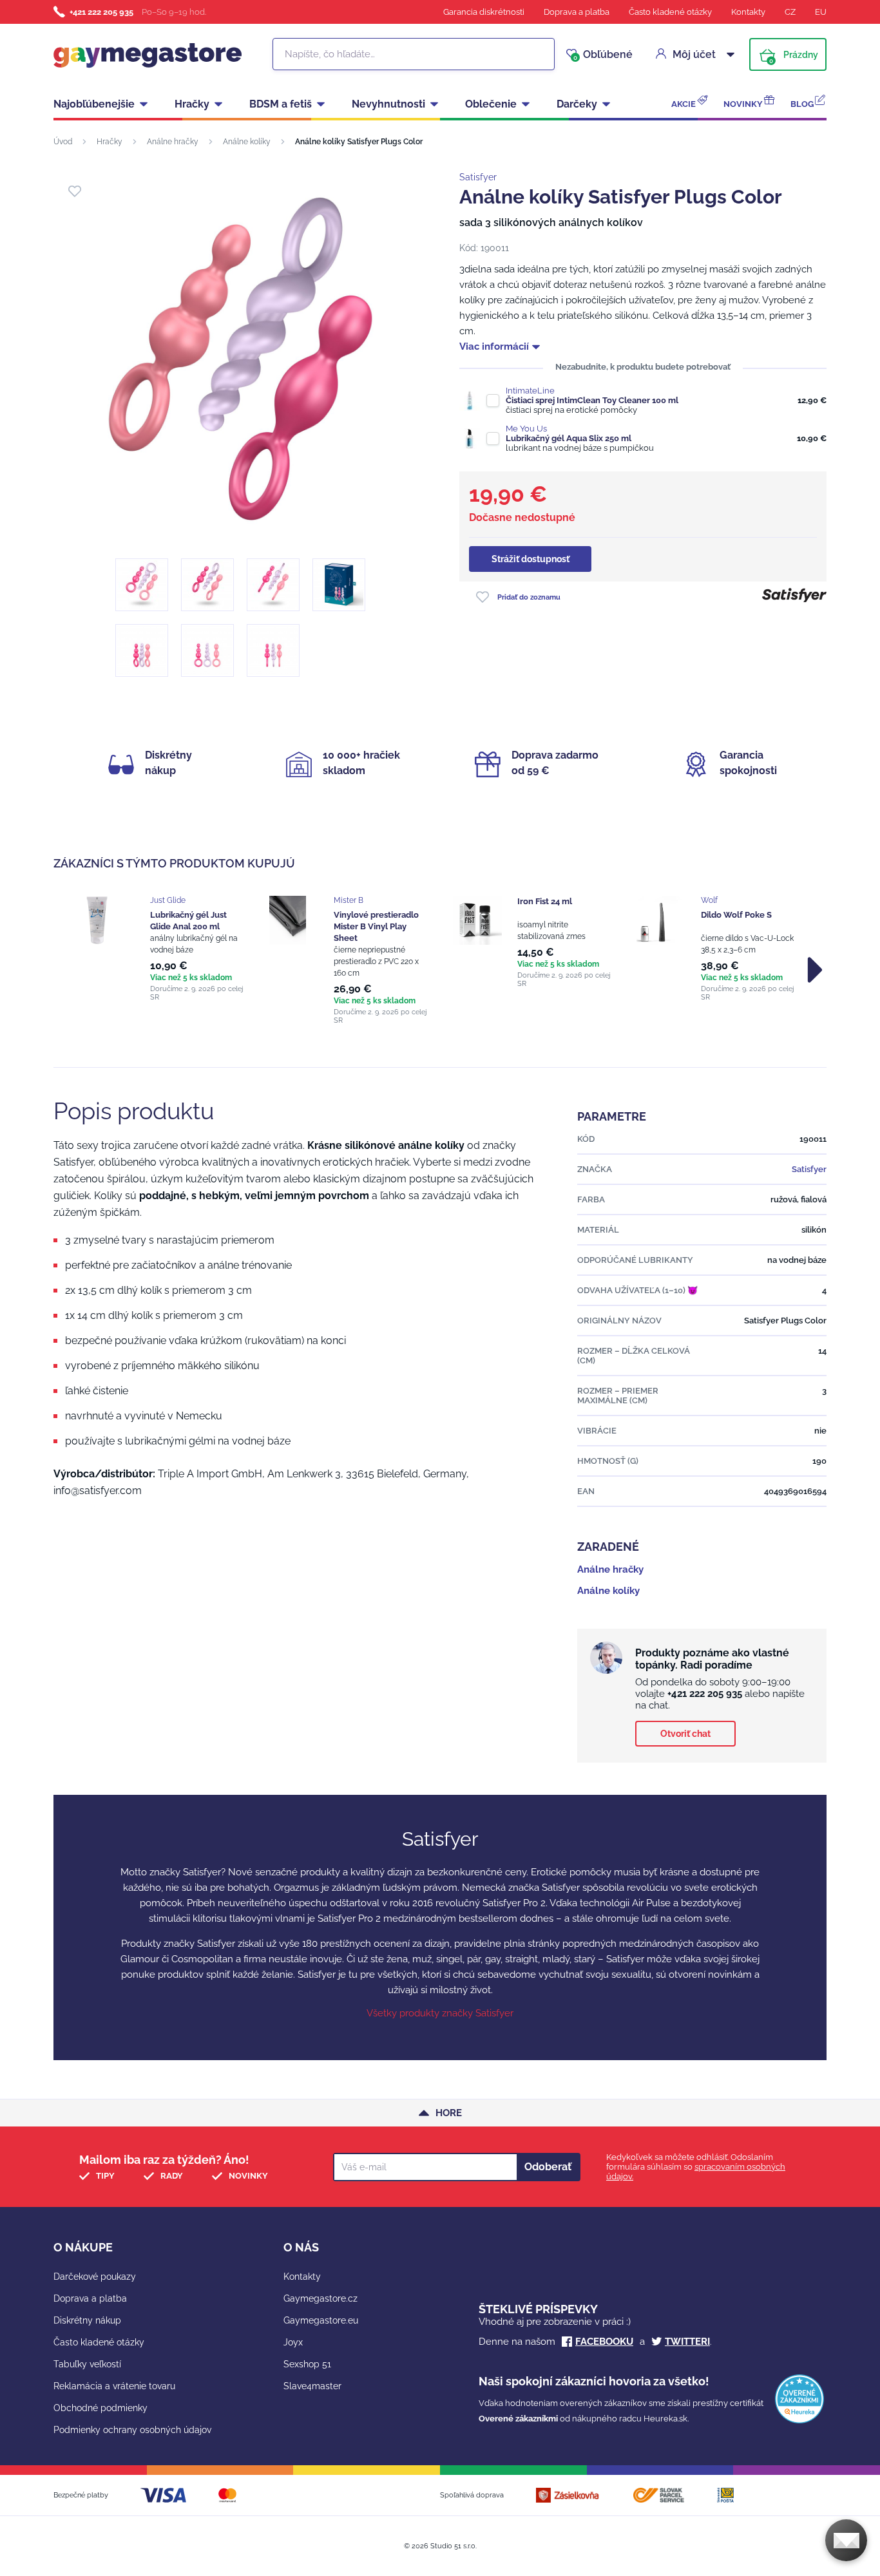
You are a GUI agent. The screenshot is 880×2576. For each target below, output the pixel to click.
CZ (790, 12)
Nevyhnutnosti (388, 104)
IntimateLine (530, 391)
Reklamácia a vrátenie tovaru (114, 2386)
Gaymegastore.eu (321, 2320)
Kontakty (748, 12)
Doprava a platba (577, 12)
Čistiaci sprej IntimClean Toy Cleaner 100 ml (592, 400)
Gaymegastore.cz (320, 2298)
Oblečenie (491, 104)
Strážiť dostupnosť (531, 559)
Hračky (192, 104)
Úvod (63, 142)
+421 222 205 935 (101, 12)
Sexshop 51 (307, 2364)
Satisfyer (478, 177)
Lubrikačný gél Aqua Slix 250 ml (569, 438)
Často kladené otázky (670, 12)
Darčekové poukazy (95, 2277)
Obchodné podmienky (100, 2408)
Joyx (293, 2342)
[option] (165, 949)
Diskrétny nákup (87, 2320)
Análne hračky (173, 142)
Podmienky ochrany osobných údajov (132, 2430)
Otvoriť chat (685, 1734)
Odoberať (548, 2167)
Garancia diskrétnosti (484, 12)
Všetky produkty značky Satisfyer (440, 2013)
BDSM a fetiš (281, 104)
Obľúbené (603, 55)
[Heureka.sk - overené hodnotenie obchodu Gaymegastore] (799, 2420)
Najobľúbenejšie (94, 104)
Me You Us (526, 429)
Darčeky (577, 104)
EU (821, 12)
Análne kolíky (247, 142)
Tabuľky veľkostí (87, 2364)
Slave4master (312, 2386)
